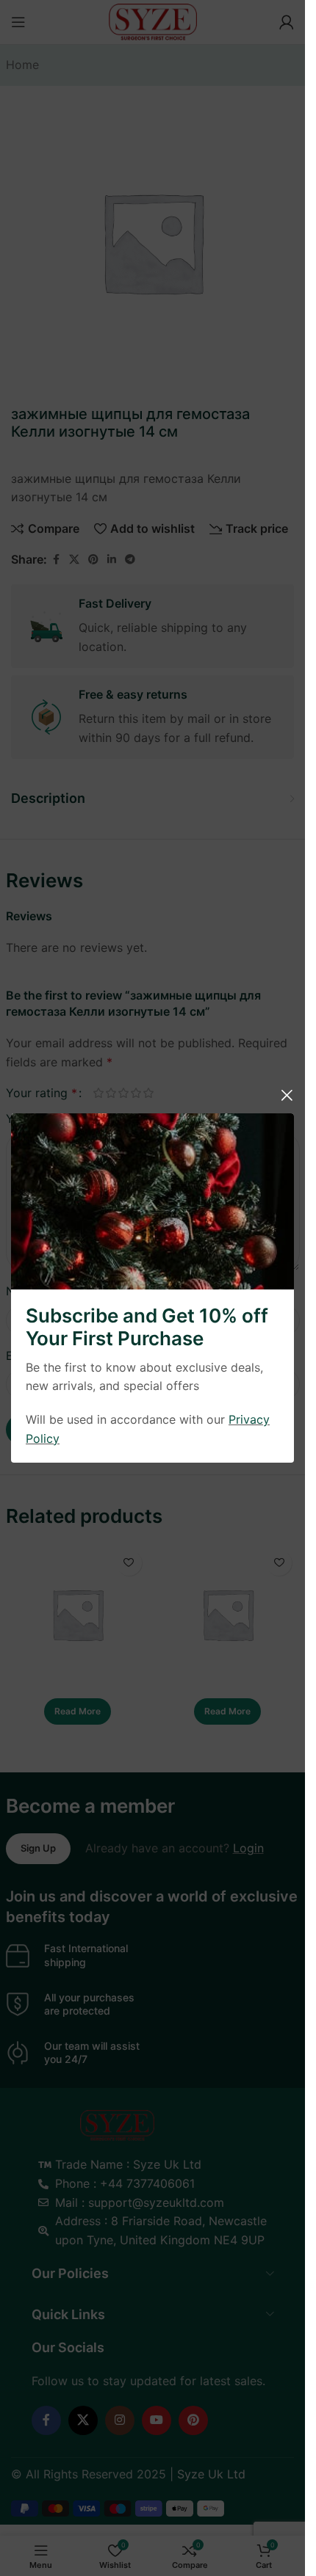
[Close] (287, 1095)
